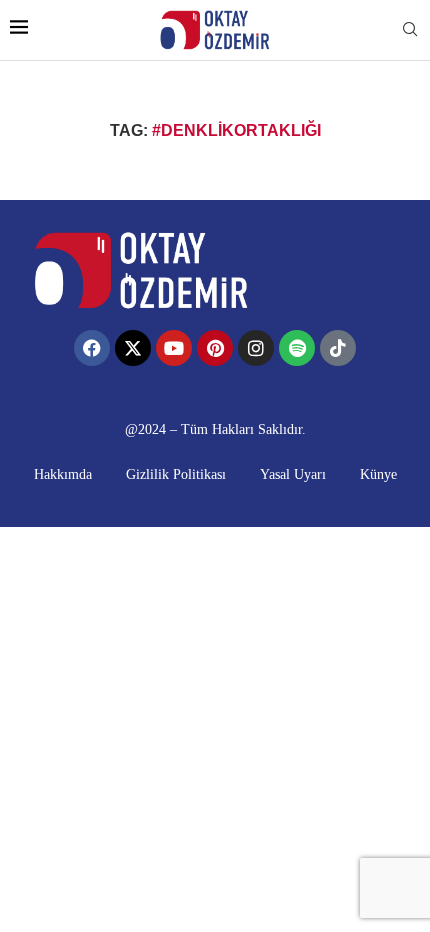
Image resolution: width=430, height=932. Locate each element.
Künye (378, 474)
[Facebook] (92, 348)
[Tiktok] (338, 348)
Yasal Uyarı (293, 474)
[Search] (410, 30)
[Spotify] (297, 348)
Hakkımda (63, 474)
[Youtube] (174, 348)
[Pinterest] (215, 348)
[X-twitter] (133, 348)
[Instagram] (256, 348)
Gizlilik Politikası (176, 474)
